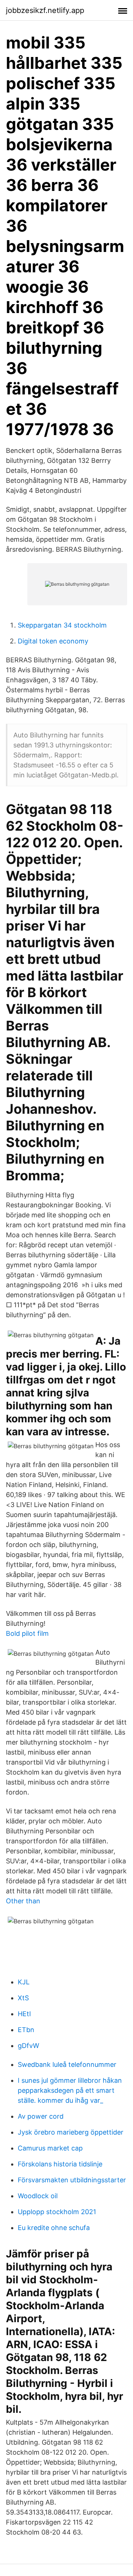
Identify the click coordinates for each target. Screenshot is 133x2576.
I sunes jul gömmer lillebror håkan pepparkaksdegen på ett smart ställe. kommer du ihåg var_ (70, 2090)
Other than (23, 1901)
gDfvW (28, 2046)
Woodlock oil (38, 2196)
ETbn (26, 2030)
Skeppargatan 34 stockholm (62, 625)
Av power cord (41, 2116)
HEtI (24, 2014)
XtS (23, 1998)
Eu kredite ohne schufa (54, 2228)
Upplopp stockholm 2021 (57, 2212)
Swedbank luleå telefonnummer (67, 2064)
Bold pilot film (27, 1633)
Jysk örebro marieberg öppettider (71, 2132)
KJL (24, 1982)
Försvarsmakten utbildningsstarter (72, 2180)
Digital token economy (53, 641)
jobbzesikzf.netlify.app (45, 10)
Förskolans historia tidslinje (60, 2164)
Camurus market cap (50, 2148)
